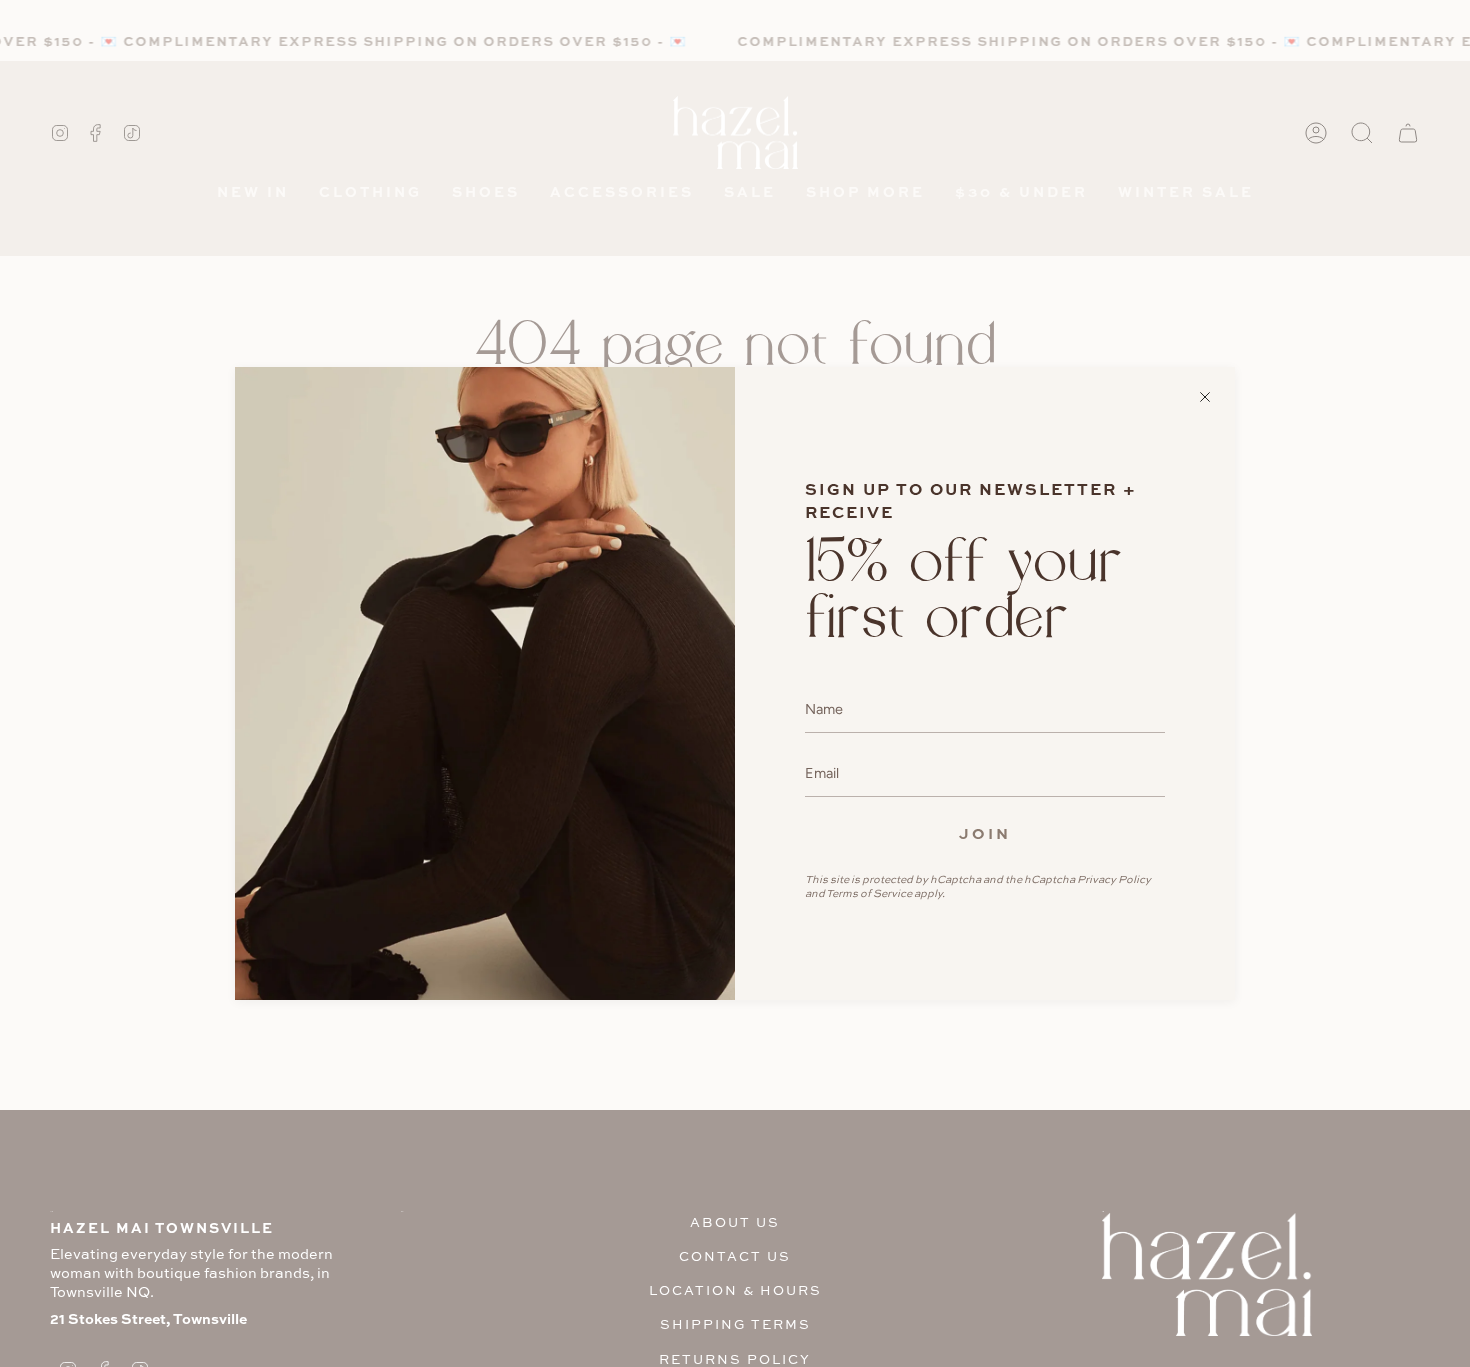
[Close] (1205, 397)
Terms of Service (869, 893)
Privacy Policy (1114, 879)
